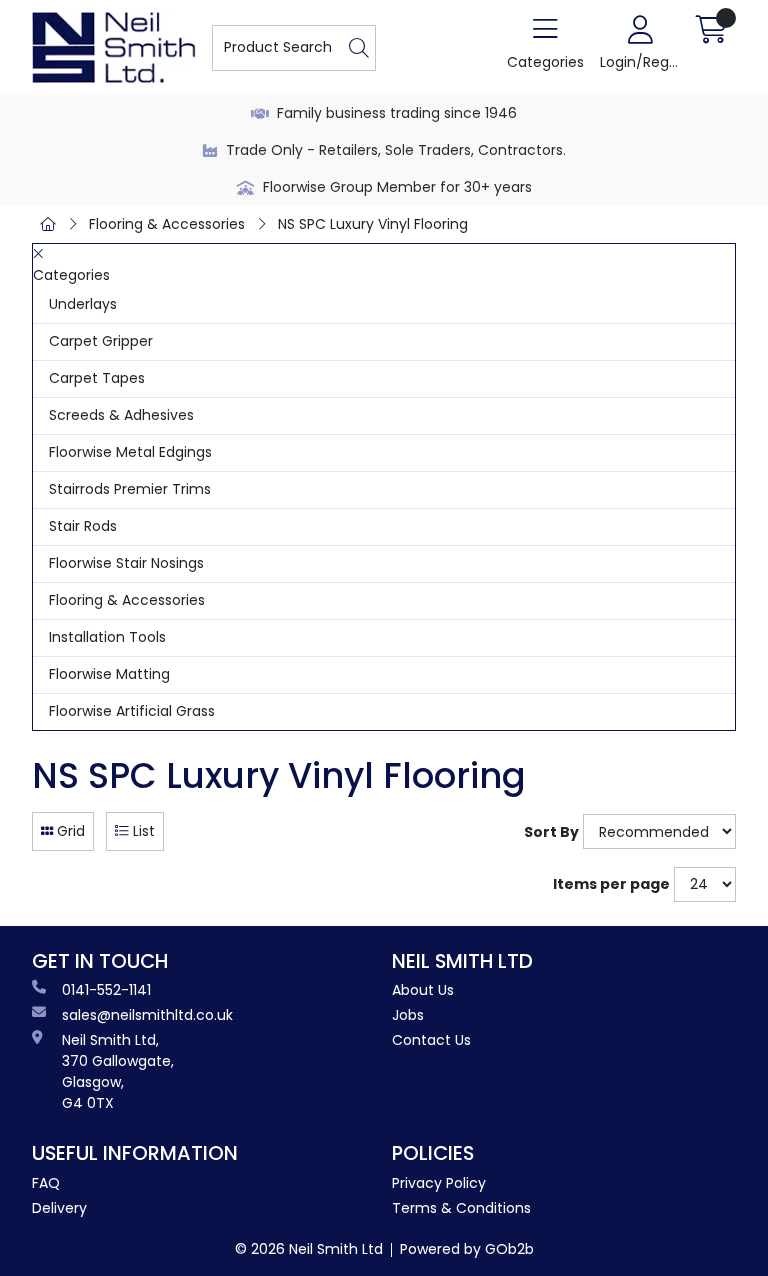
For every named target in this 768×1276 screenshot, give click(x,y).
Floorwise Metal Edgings (130, 452)
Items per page (611, 884)
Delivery (59, 1208)
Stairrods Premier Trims (130, 489)
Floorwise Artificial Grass (132, 711)
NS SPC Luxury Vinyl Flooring (373, 224)
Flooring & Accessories (167, 224)
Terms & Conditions (461, 1208)
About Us (423, 990)
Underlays (83, 304)
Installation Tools (107, 637)
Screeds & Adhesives (121, 415)
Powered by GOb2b (467, 1249)
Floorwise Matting (109, 674)
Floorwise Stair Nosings (126, 563)
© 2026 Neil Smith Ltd (309, 1249)
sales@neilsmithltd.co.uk (147, 1015)
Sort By (551, 832)
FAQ (46, 1183)
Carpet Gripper (101, 341)
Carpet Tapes (97, 378)
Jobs (408, 1015)
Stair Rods (83, 526)
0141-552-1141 (106, 990)
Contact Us (431, 1040)
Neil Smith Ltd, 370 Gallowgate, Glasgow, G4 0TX (118, 1071)
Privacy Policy (439, 1183)
